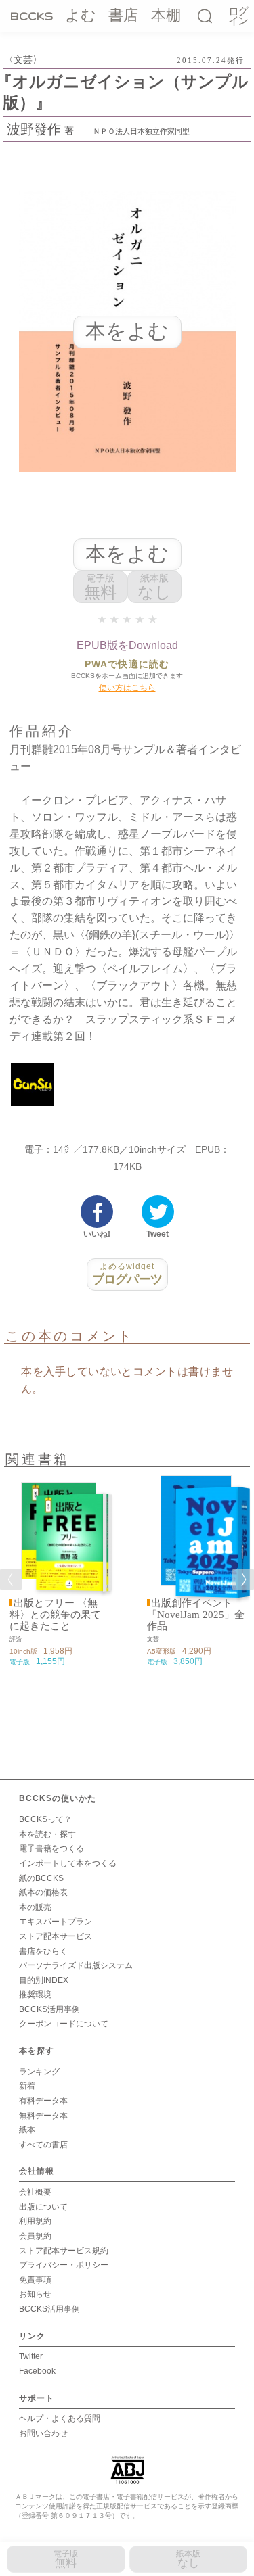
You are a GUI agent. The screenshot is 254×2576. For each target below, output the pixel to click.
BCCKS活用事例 (49, 2009)
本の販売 (35, 1907)
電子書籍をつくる (51, 1848)
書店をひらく (43, 1951)
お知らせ (35, 2294)
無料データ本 (43, 2116)
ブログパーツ (127, 1274)
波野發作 (34, 129)
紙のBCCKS (41, 1878)
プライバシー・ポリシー (64, 2265)
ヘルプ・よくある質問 (60, 2418)
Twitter (31, 2356)
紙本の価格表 (43, 1892)
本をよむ (127, 553)
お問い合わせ (43, 2433)
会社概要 (35, 2192)
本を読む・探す (47, 1834)
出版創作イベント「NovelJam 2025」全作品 (196, 1615)
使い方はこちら (127, 688)
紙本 (27, 2130)
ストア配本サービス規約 (64, 2251)
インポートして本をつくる (68, 1863)
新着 (27, 2086)
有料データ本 (43, 2101)
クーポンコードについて (64, 2024)
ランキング (39, 2072)
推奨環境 (35, 1995)
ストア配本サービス (56, 1936)
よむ (81, 15)
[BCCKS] (32, 16)
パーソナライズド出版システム (76, 1965)
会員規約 (35, 2236)
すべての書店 (43, 2145)
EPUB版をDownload (127, 645)
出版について (43, 2207)
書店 (123, 15)
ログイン (238, 17)
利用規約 (35, 2221)
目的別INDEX (44, 1980)
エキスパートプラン (56, 1922)
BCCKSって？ (45, 1819)
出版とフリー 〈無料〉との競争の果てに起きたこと (55, 1615)
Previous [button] (11, 1579)
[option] (59, 1571)
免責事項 (35, 2280)
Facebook (37, 2371)
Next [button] (243, 1579)
